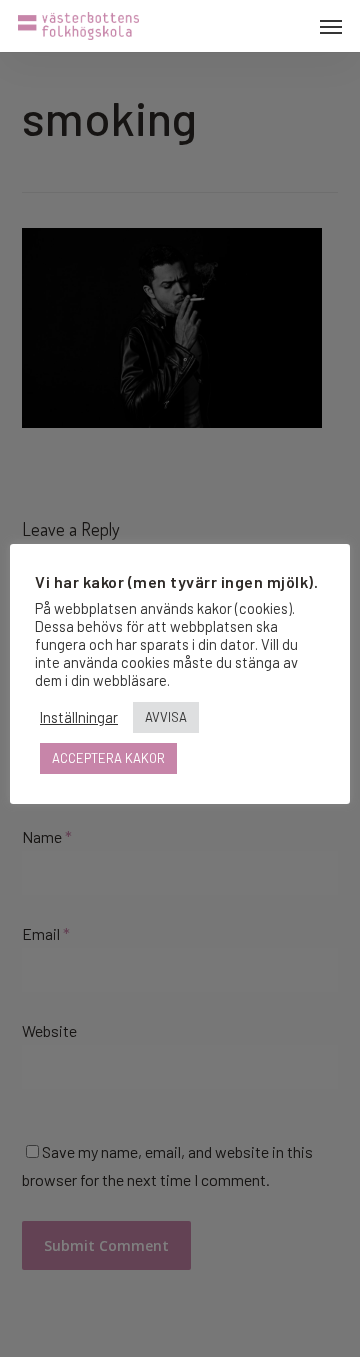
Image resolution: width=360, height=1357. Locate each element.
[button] (331, 26)
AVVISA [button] (166, 717)
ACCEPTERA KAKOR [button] (108, 758)
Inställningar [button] (79, 717)
